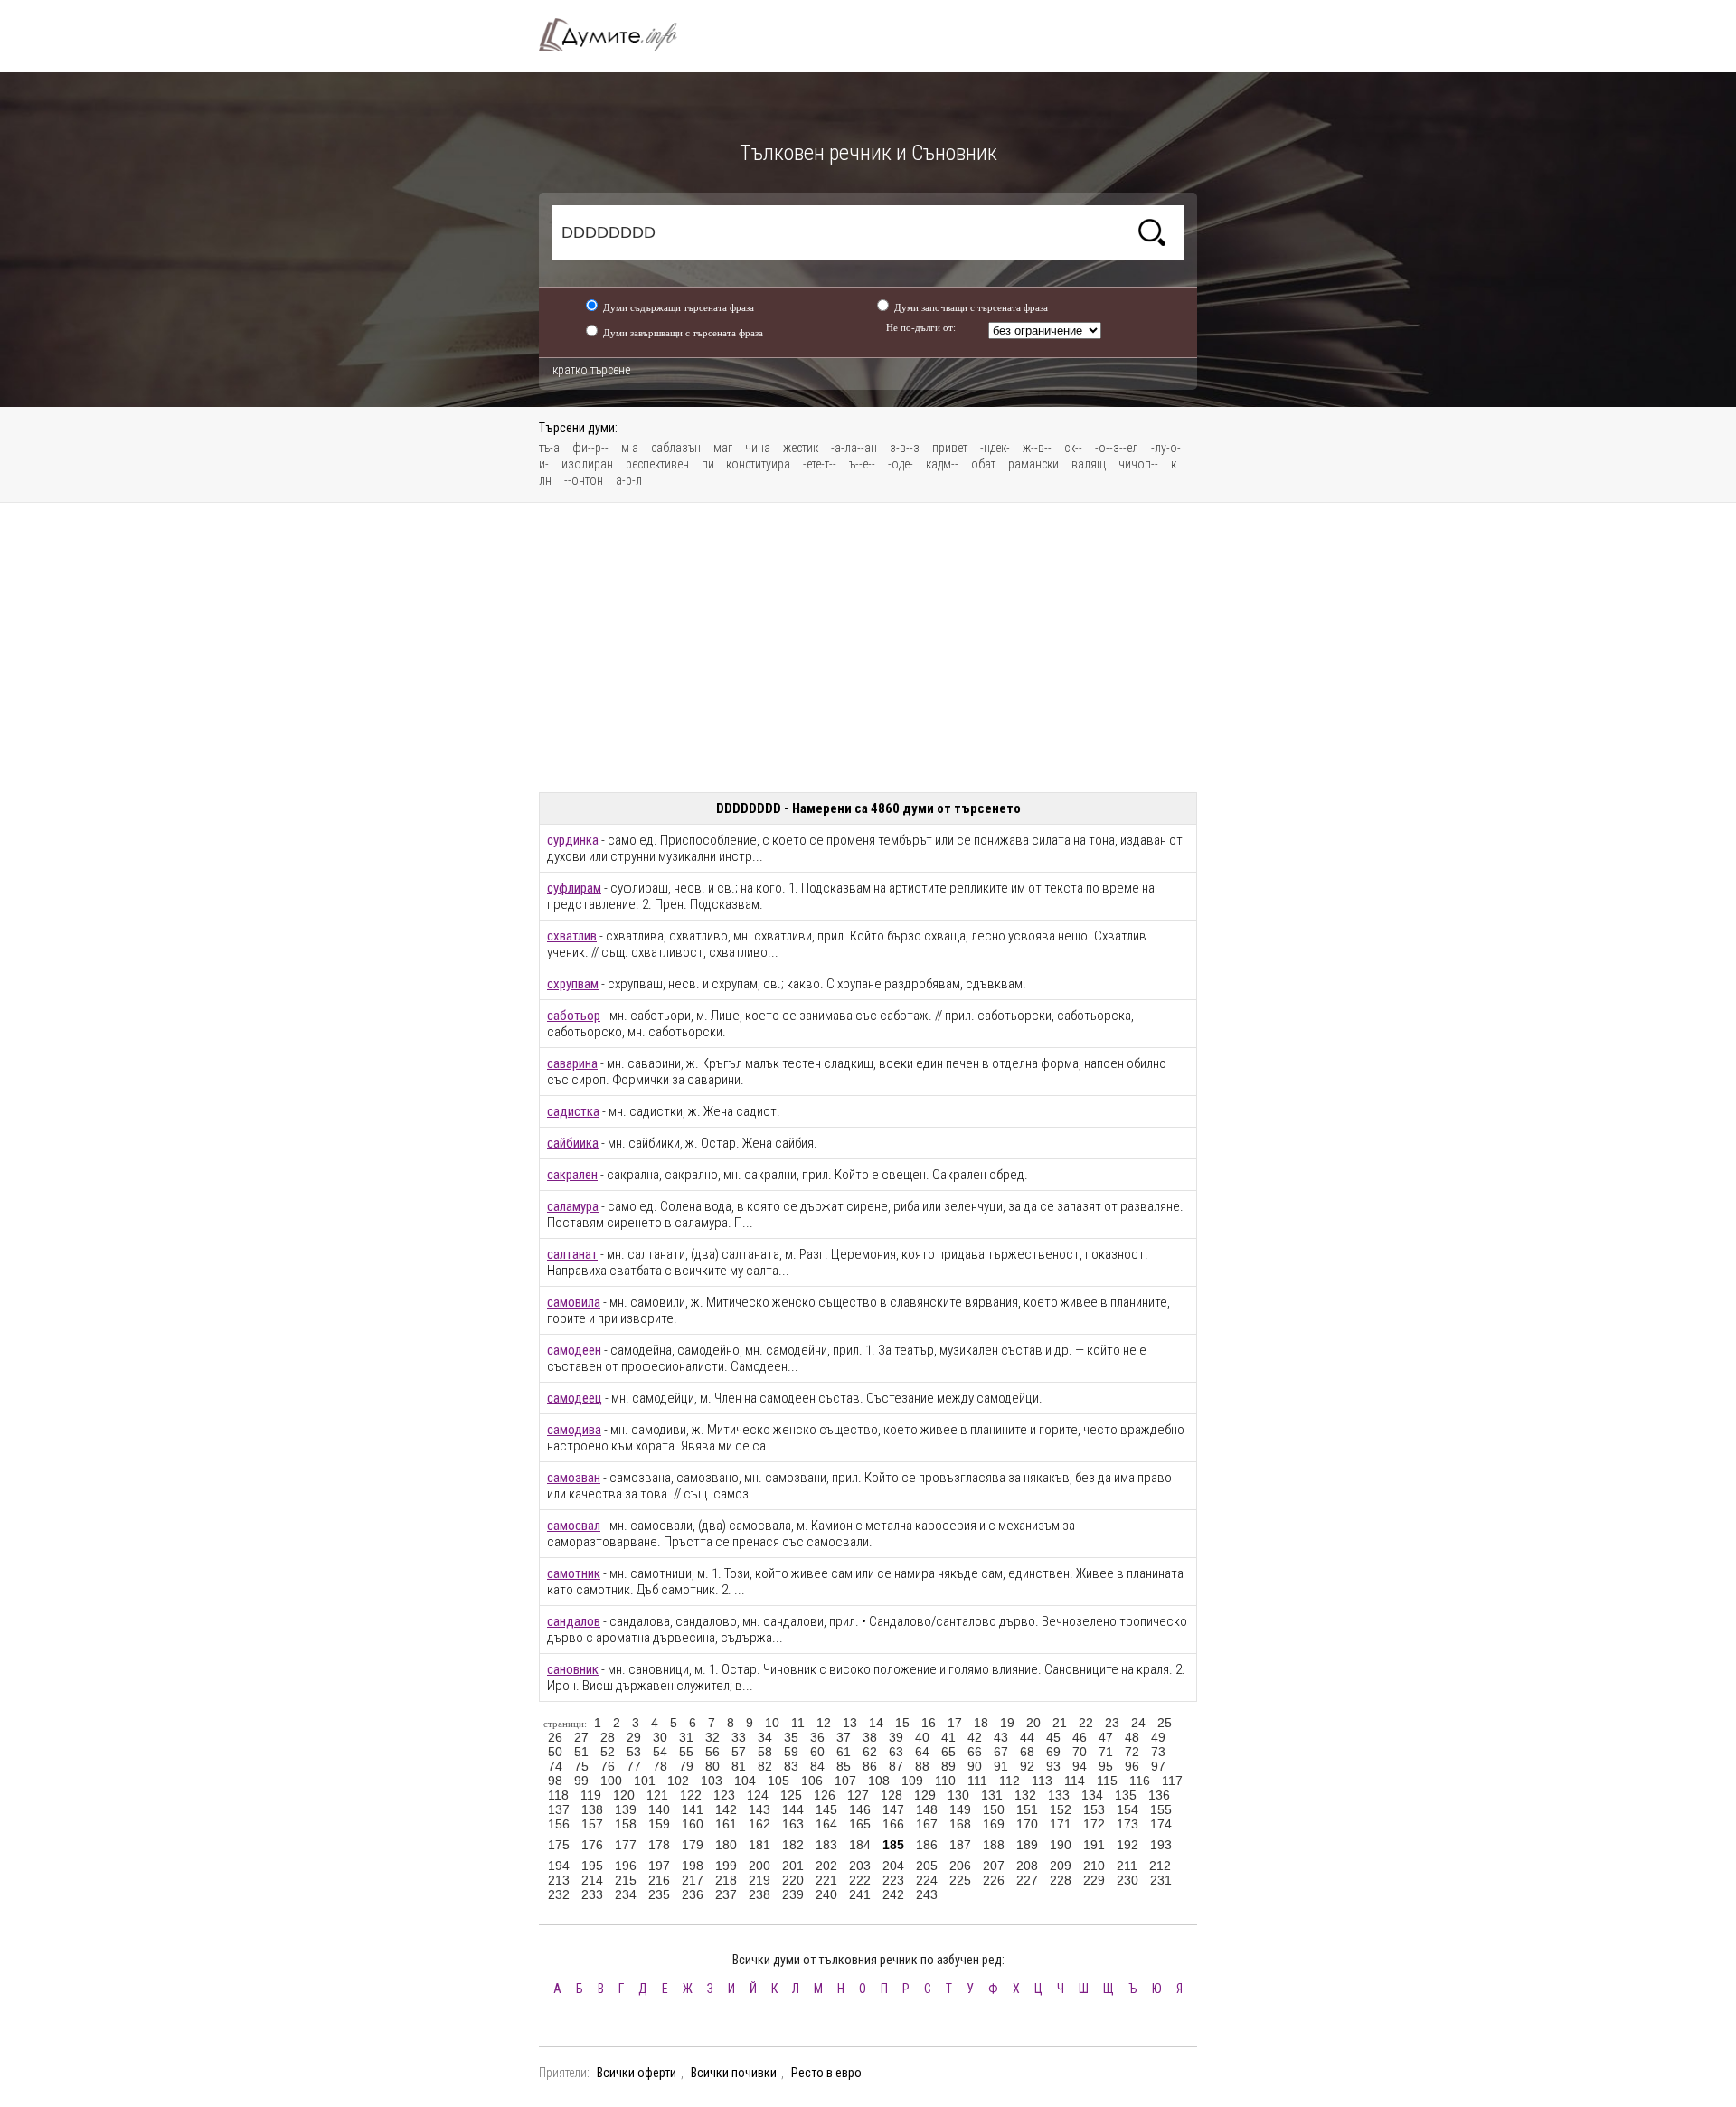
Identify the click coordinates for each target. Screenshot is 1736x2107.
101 (645, 1781)
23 (1112, 1723)
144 (793, 1809)
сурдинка (573, 840)
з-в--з (905, 448)
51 (581, 1752)
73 (1158, 1752)
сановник (573, 1669)
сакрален (572, 1175)
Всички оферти (637, 2073)
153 (1094, 1809)
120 (624, 1795)
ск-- (1073, 448)
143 (759, 1809)
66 (975, 1752)
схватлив (572, 936)
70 (1080, 1752)
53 (634, 1752)
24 (1138, 1723)
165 (860, 1824)
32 (712, 1737)
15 (902, 1723)
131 (992, 1795)
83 (791, 1766)
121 (657, 1795)
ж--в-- (1037, 448)
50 (555, 1752)
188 (994, 1845)
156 (559, 1824)
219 (759, 1880)
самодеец (575, 1398)
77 (634, 1766)
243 (927, 1894)
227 (1027, 1880)
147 (893, 1809)
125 (791, 1795)
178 (659, 1845)
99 (581, 1781)
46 (1080, 1737)
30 (660, 1737)
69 (1053, 1752)
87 (896, 1766)
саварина (572, 1063)
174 (1161, 1824)
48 (1132, 1737)
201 (793, 1866)
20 (1033, 1723)
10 (772, 1723)
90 (975, 1766)
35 (791, 1737)
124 (758, 1795)
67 (1001, 1752)
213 (559, 1880)
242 (893, 1894)
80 (712, 1766)
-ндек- (995, 448)
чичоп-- (1138, 464)
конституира (758, 464)
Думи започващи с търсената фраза (971, 307)
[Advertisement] (868, 647)
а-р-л (629, 480)
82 (765, 1766)
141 (693, 1809)
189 (1027, 1845)
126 (825, 1795)
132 (1025, 1795)
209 (1061, 1866)
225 (960, 1880)
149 (960, 1809)
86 (870, 1766)
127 (858, 1795)
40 (922, 1737)
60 (817, 1752)
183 (826, 1845)
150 (994, 1809)
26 (555, 1737)
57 (739, 1752)
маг (723, 448)
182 (793, 1845)
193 (1161, 1845)
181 (759, 1845)
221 (826, 1880)
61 (844, 1752)
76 (608, 1766)
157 (592, 1824)
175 (559, 1845)
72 (1132, 1752)
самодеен (574, 1350)
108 (879, 1781)
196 (626, 1866)
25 (1165, 1723)
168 (960, 1824)
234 (626, 1894)
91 (1001, 1766)
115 (1107, 1781)
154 (1127, 1809)
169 (994, 1824)
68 (1027, 1752)
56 (712, 1752)
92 (1027, 1766)
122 (691, 1795)
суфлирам (574, 888)
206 (960, 1866)
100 (611, 1781)
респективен (657, 464)
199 (726, 1866)
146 (860, 1809)
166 (893, 1824)
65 (948, 1752)
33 (739, 1737)
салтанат (572, 1254)
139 (626, 1809)
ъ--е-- (862, 464)
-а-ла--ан (854, 448)
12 (824, 1723)
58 (765, 1752)
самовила (574, 1302)
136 (1159, 1795)
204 (893, 1866)
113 (1042, 1781)
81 (739, 1766)
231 (1161, 1880)
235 (659, 1894)
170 (1027, 1824)
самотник (574, 1573)
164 (826, 1824)
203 (860, 1866)
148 (927, 1809)
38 (870, 1737)
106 (812, 1781)
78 (660, 1766)
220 (793, 1880)
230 (1127, 1880)
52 (608, 1752)
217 (693, 1880)
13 (850, 1723)
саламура (573, 1206)
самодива (574, 1430)
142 (726, 1809)
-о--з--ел (1117, 448)
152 (1061, 1809)
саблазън (676, 448)
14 (876, 1723)
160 (693, 1824)
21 (1060, 1723)
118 (558, 1795)
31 (686, 1737)
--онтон (584, 480)
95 (1106, 1766)
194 (559, 1866)
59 (791, 1752)
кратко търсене (591, 370)
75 (581, 1766)
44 (1027, 1737)
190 (1061, 1845)
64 (922, 1752)
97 (1158, 1766)
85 (844, 1766)
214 (592, 1880)
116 (1140, 1781)
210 (1094, 1866)
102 (678, 1781)
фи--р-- (590, 448)
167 (927, 1824)
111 (977, 1781)
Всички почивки (734, 2073)
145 (826, 1809)
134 (1092, 1795)
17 (955, 1723)
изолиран (587, 464)
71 (1106, 1752)
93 (1053, 1766)
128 (892, 1795)
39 (896, 1737)
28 (608, 1737)
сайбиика (573, 1143)
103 (712, 1781)
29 (634, 1737)
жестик (801, 448)
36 (817, 1737)
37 (844, 1737)
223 (893, 1880)
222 (860, 1880)
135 (1126, 1795)
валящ (1089, 464)
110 (945, 1781)
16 (929, 1723)
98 (555, 1781)
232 (559, 1894)
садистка (573, 1111)
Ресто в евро (826, 2073)
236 (693, 1894)
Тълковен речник (618, 34)
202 (826, 1866)
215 (626, 1880)
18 (981, 1723)
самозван (574, 1478)
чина (758, 448)
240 (826, 1894)
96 (1132, 1766)
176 (592, 1845)
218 (726, 1880)
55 (686, 1752)
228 (1061, 1880)
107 (845, 1781)
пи (709, 464)
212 (1160, 1866)
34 (765, 1737)
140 (659, 1809)
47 (1106, 1737)
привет (950, 448)
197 (659, 1866)
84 (817, 1766)
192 (1127, 1845)
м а (630, 448)
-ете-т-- (820, 464)
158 (626, 1824)
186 (927, 1845)
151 (1027, 1809)
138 (592, 1809)
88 (922, 1766)
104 (745, 1781)
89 (948, 1766)
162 (759, 1824)
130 (958, 1795)
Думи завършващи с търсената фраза (683, 333)
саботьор (574, 1016)
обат (983, 464)
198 (693, 1866)
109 (912, 1781)
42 (975, 1737)
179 (693, 1845)
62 (870, 1752)
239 (793, 1894)
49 (1158, 1737)
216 (659, 1880)
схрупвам (573, 984)
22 (1086, 1723)
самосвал (574, 1526)
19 (1007, 1723)
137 (559, 1809)
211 (1127, 1866)
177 (626, 1845)
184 (860, 1845)
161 (726, 1824)
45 (1053, 1737)
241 (860, 1894)
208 (1027, 1866)
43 (1001, 1737)
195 (592, 1866)
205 (927, 1866)
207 (994, 1866)
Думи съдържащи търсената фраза (679, 307)
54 (660, 1752)
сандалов (574, 1621)
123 (724, 1795)
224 (927, 1880)
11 (798, 1723)
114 (1075, 1781)
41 (948, 1737)
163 (793, 1824)
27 (581, 1737)
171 (1061, 1824)
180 (726, 1845)
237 (726, 1894)
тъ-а (549, 448)
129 (925, 1795)
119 (591, 1795)
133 (1059, 1795)
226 (994, 1880)
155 (1161, 1809)
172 (1094, 1824)
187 (960, 1845)
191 (1094, 1845)
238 (759, 1894)
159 (659, 1824)
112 (1010, 1781)
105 (778, 1781)
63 (896, 1752)
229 (1094, 1880)
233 (592, 1894)
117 (1172, 1781)
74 (555, 1766)
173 (1127, 1824)
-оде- (901, 464)
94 (1080, 1766)
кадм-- (942, 464)
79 (686, 1766)
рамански (1033, 464)
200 (759, 1866)
